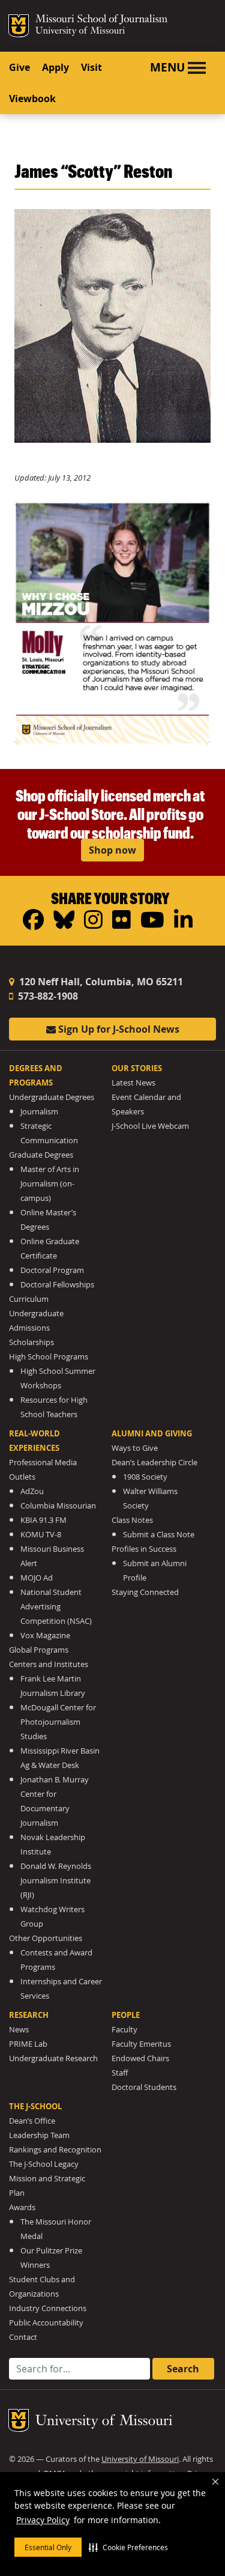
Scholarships (31, 1342)
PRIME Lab (28, 2044)
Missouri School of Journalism (101, 20)
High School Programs (49, 1357)
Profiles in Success (144, 1549)
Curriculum (29, 1299)
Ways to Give (135, 1448)
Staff (120, 2073)
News (19, 2030)
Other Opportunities (46, 1938)
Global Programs (39, 1650)
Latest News (133, 1083)
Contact (23, 2337)
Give (19, 67)
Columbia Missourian (58, 1506)
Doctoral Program (52, 1270)
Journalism (39, 1112)
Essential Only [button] (48, 2547)
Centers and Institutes (49, 1664)
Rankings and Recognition (55, 2150)
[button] (128, 2547)
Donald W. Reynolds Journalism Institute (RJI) (56, 1881)
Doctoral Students (144, 2087)
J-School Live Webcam (150, 1126)
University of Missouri (80, 32)
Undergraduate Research (53, 2058)
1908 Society (145, 1477)
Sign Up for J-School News (118, 1029)
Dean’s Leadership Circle (154, 1463)
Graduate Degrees (41, 1155)
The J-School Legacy (44, 2164)
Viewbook (32, 99)
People (126, 2015)
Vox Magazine (45, 1636)
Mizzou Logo (19, 26)
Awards (22, 2207)
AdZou (32, 1491)
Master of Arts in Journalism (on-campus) (50, 1184)
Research (29, 2015)
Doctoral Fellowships (57, 1285)
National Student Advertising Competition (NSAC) (56, 1607)
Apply (55, 67)
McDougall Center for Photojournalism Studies (58, 1722)
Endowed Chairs (140, 2058)
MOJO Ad (37, 1578)
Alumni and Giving (152, 1433)
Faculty (124, 2030)
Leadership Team (39, 2135)
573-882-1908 (47, 996)
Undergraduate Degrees (52, 1097)
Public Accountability (46, 2323)
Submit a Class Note (159, 1535)
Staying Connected (145, 1592)
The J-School (35, 2106)
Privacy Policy (43, 2520)
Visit (91, 67)
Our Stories (137, 1068)
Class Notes (132, 1520)
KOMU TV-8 (41, 1535)
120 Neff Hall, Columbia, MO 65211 (100, 982)
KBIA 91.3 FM (43, 1520)
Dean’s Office (32, 2121)
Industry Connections (48, 2308)
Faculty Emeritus (141, 2044)
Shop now (112, 850)
